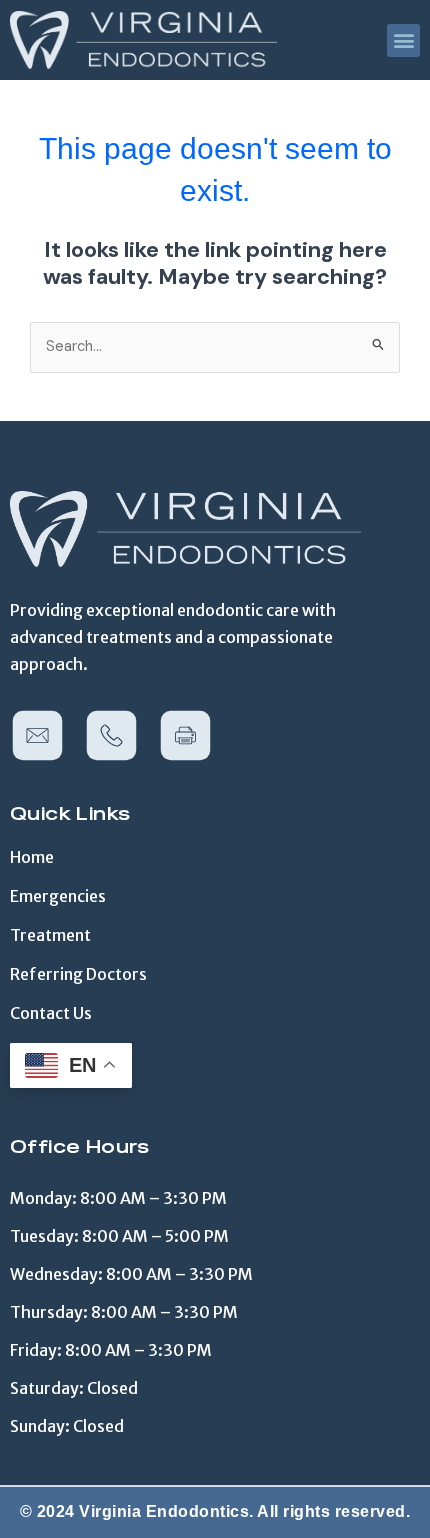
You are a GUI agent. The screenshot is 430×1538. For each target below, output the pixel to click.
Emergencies (58, 896)
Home (32, 857)
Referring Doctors (78, 974)
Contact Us (51, 1013)
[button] (403, 40)
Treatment (50, 935)
